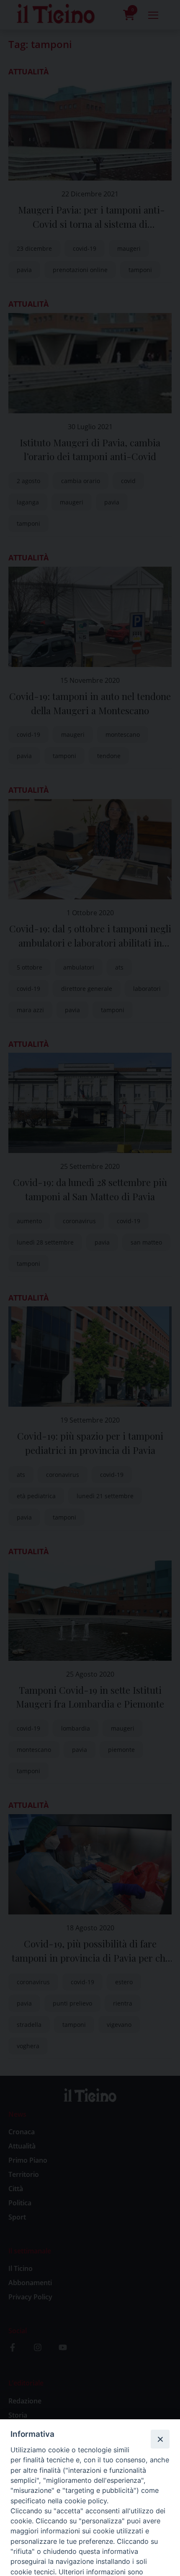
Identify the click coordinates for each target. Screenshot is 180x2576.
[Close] (160, 2439)
